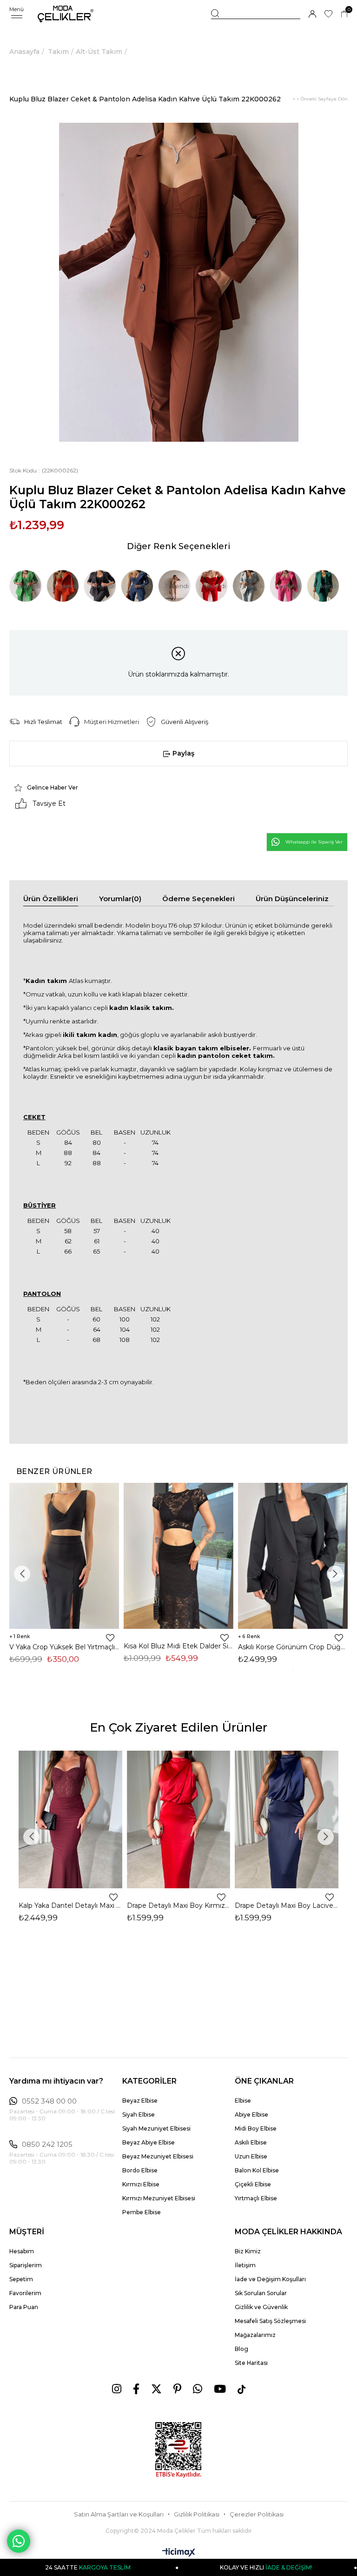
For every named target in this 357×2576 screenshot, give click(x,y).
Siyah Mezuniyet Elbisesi (156, 2128)
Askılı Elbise (251, 2142)
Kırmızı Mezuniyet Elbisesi (159, 2198)
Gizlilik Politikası (197, 2514)
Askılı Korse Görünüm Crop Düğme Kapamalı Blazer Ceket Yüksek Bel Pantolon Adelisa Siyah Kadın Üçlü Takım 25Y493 (293, 1647)
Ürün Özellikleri (51, 899)
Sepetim (21, 2279)
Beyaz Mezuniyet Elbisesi (158, 2156)
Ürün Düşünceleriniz (292, 899)
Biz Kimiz (248, 2251)
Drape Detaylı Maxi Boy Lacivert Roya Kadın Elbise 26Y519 (287, 1905)
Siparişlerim (26, 2265)
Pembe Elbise (142, 2212)
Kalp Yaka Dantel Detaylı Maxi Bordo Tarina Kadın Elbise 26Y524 (70, 1905)
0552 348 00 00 (49, 2101)
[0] (344, 14)
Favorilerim (25, 2293)
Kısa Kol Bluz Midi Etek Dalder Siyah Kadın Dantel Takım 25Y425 (178, 1646)
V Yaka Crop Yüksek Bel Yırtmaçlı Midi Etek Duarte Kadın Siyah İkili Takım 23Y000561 (64, 1647)
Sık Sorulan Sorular (261, 2293)
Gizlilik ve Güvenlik (261, 2307)
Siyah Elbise (139, 2115)
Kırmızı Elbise (141, 2184)
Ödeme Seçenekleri (198, 899)
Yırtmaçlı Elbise (256, 2198)
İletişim (245, 2265)
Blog (241, 2349)
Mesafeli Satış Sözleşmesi (270, 2321)
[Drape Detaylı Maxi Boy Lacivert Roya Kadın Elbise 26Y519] (287, 1819)
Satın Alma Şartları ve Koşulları (119, 2514)
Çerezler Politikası (257, 2514)
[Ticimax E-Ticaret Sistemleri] (179, 2553)
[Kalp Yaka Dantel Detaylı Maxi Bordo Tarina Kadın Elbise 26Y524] (70, 1819)
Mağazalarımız (255, 2335)
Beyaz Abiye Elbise (149, 2142)
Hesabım (22, 2251)
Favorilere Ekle (110, 1638)
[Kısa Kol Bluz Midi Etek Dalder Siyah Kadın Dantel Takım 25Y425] (178, 1556)
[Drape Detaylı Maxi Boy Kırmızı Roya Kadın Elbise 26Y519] (179, 1819)
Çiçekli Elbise (253, 2184)
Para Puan (24, 2307)
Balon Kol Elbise (257, 2170)
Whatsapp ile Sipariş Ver (314, 842)
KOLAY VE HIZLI (211, 2567)
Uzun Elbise (251, 2156)
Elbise (243, 2101)
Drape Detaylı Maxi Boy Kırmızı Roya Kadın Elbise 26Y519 (179, 1905)
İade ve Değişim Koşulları (270, 2279)
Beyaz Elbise (140, 2101)
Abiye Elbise (251, 2115)
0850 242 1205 (47, 2144)
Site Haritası (251, 2363)
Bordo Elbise (140, 2170)
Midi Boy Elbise (256, 2128)
